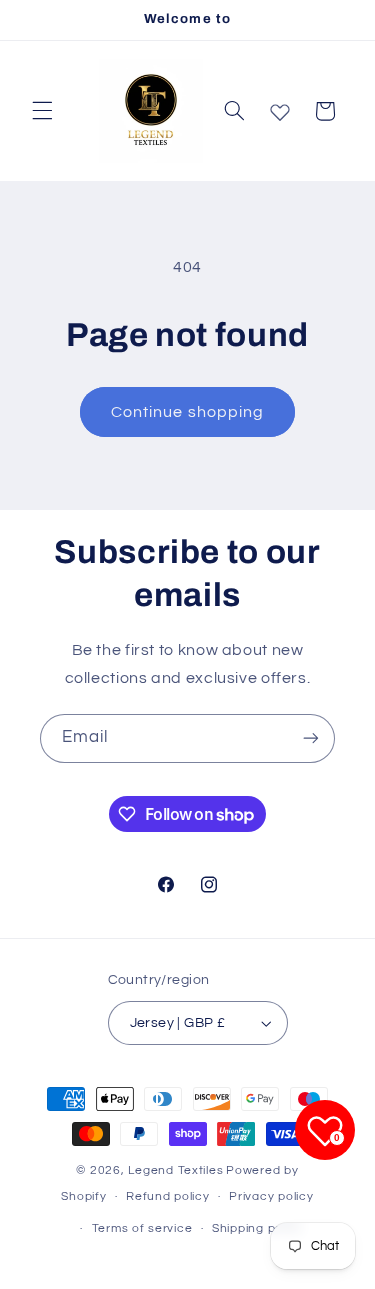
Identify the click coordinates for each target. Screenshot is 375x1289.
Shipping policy (257, 1228)
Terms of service (142, 1228)
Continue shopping (187, 412)
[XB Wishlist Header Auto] (280, 108)
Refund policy (168, 1196)
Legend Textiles (175, 1170)
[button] (42, 111)
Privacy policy (271, 1196)
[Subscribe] (311, 738)
